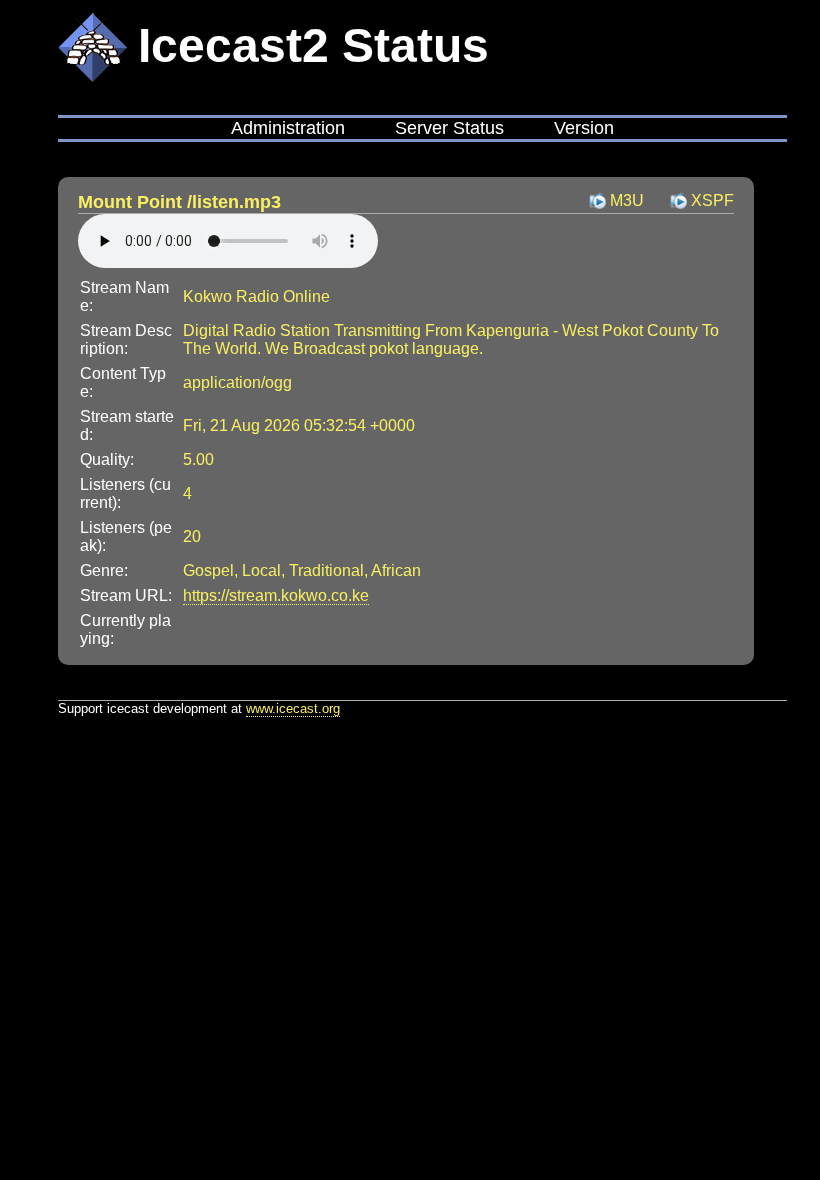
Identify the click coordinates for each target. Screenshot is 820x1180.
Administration (288, 128)
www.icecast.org (293, 708)
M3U (627, 200)
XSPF (712, 200)
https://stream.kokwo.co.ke (276, 595)
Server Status (449, 128)
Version (584, 128)
